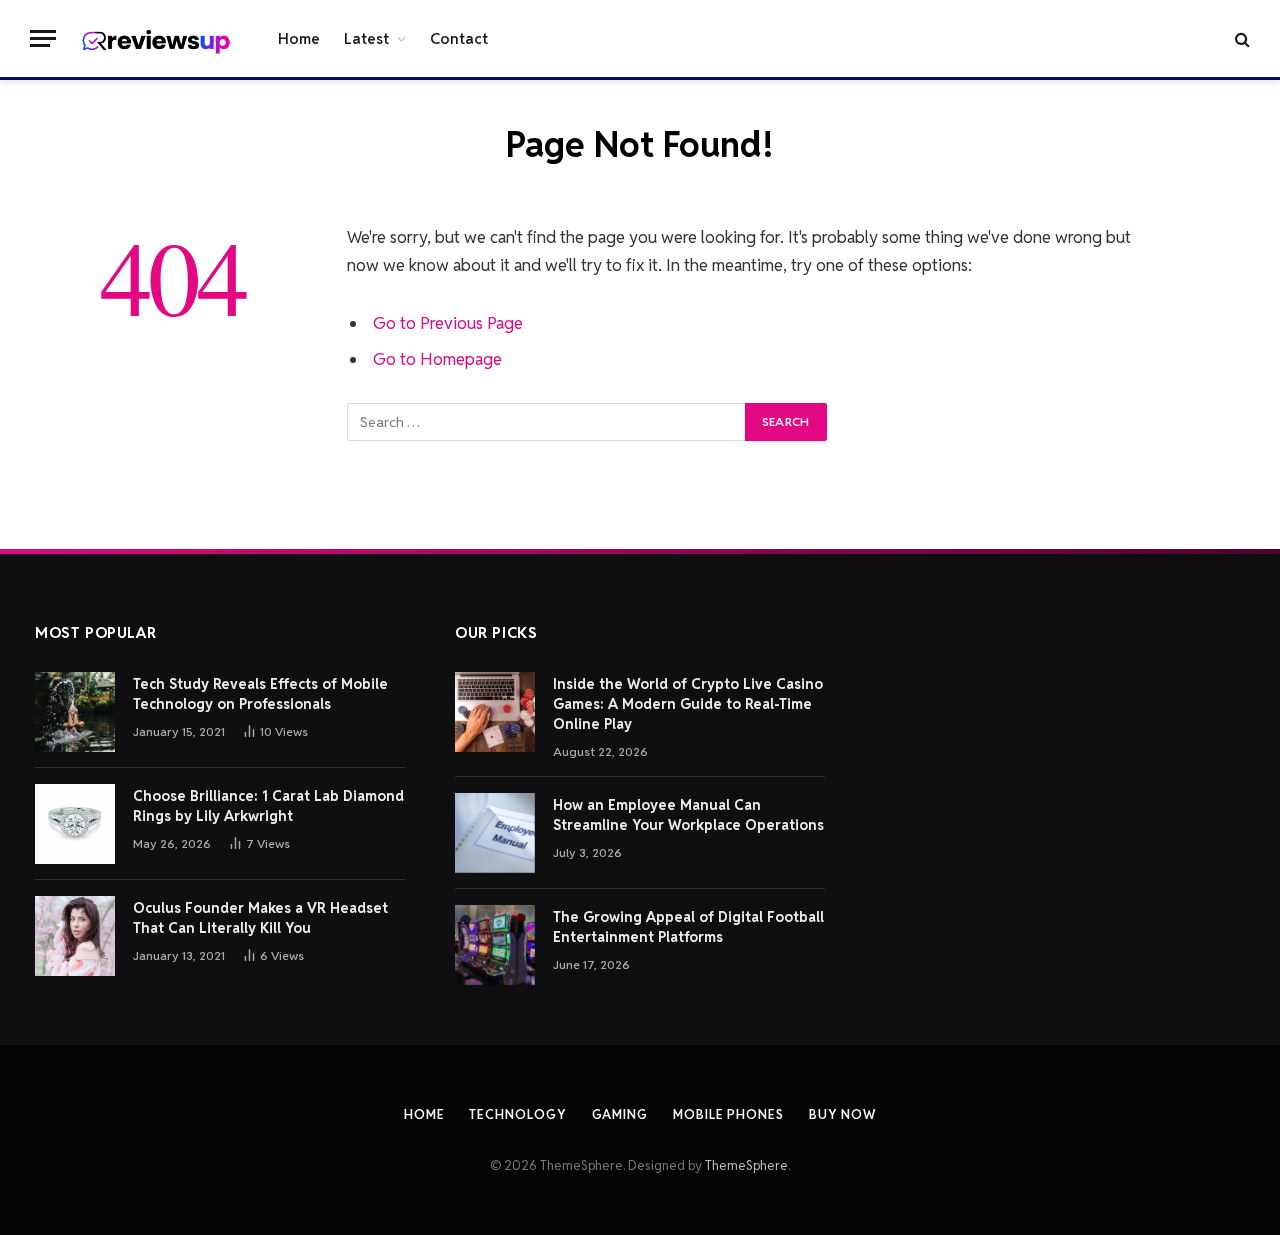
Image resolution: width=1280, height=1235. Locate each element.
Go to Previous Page (448, 323)
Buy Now (842, 1114)
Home (299, 38)
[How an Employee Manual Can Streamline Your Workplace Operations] (495, 833)
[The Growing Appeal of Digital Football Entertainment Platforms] (495, 945)
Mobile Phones (728, 1114)
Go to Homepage (437, 359)
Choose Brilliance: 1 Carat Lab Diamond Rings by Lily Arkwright (268, 806)
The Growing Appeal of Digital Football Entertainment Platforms (688, 927)
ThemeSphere (746, 1165)
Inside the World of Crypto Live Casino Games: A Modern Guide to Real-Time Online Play (688, 704)
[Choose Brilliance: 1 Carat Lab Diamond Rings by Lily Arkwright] (75, 824)
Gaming (620, 1114)
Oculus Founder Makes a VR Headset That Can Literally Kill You (260, 918)
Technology (517, 1114)
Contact (459, 38)
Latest (366, 38)
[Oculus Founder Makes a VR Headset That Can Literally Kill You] (75, 936)
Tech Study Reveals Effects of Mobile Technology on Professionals (260, 694)
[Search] (1240, 38)
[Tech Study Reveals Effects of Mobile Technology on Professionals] (75, 712)
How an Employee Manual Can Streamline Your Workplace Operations (688, 815)
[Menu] (43, 38)
